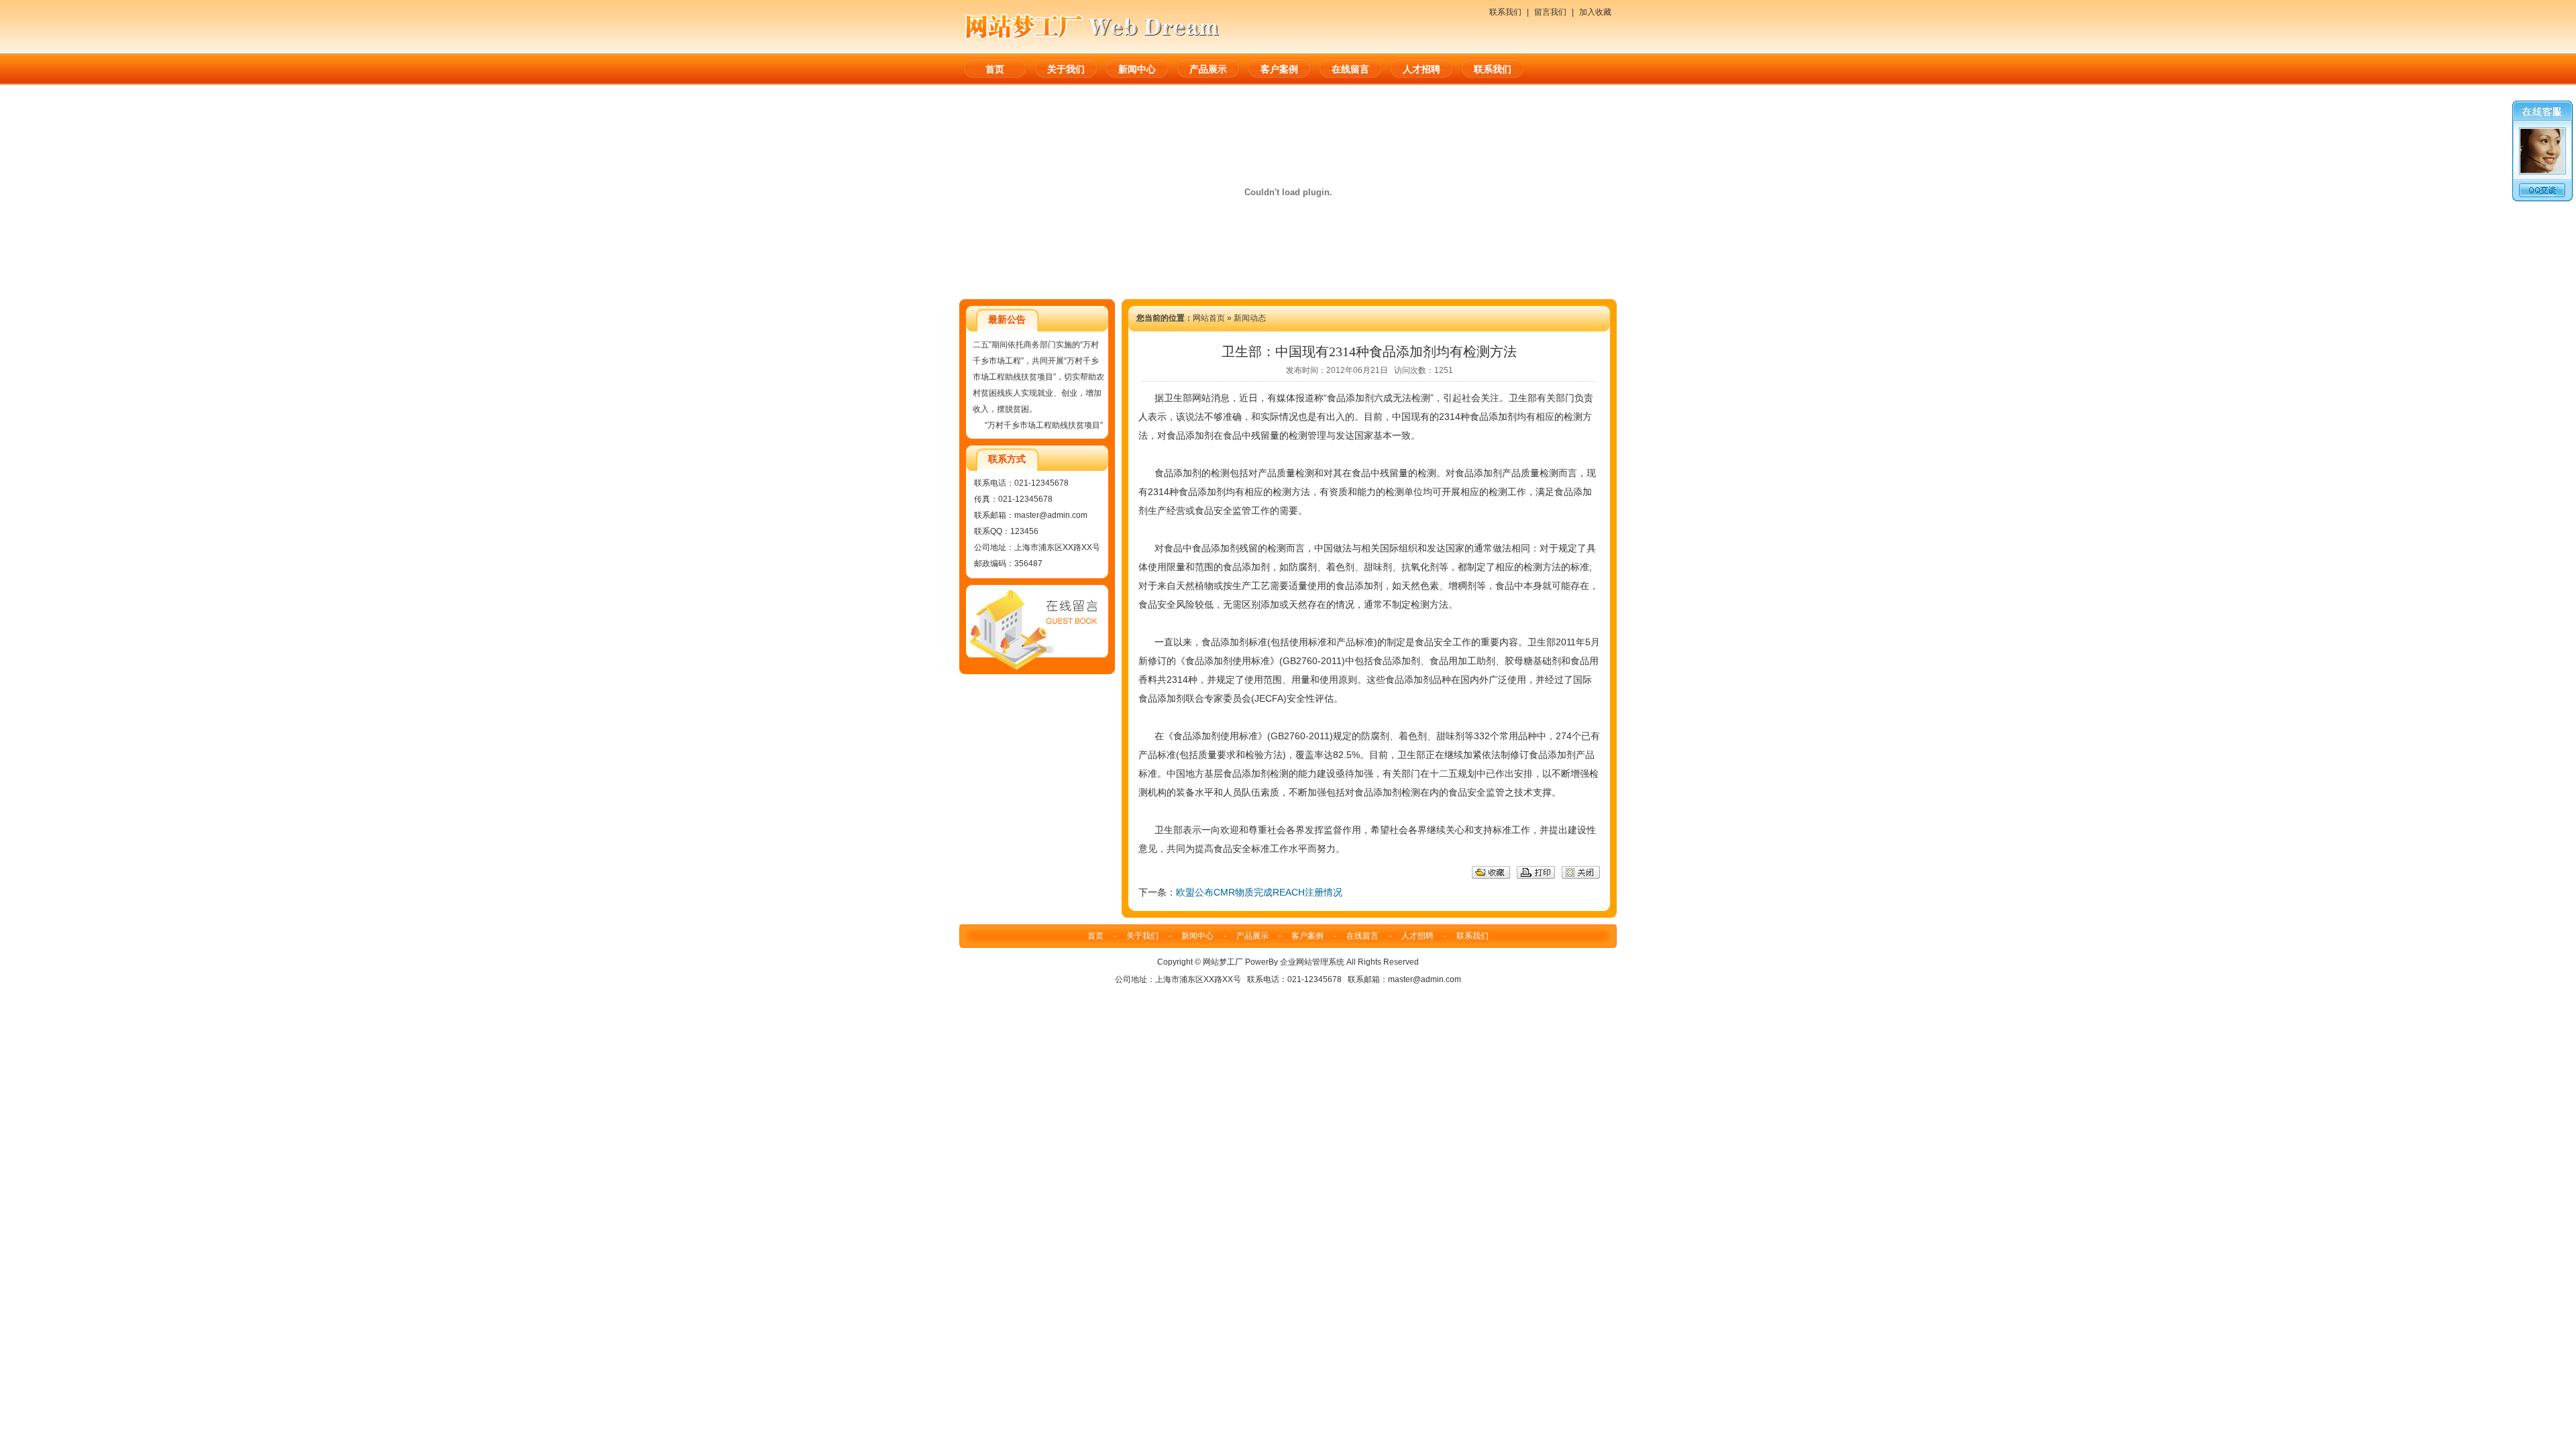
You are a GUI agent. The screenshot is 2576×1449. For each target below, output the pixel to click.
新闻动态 (1250, 318)
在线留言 (1350, 69)
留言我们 (1550, 12)
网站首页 (1209, 318)
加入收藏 (1595, 12)
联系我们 (1505, 12)
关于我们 (1066, 69)
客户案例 (1279, 69)
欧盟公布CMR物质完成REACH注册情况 (1259, 892)
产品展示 (1208, 69)
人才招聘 (1421, 69)
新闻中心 (1137, 69)
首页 (995, 69)
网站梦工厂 (1223, 962)
